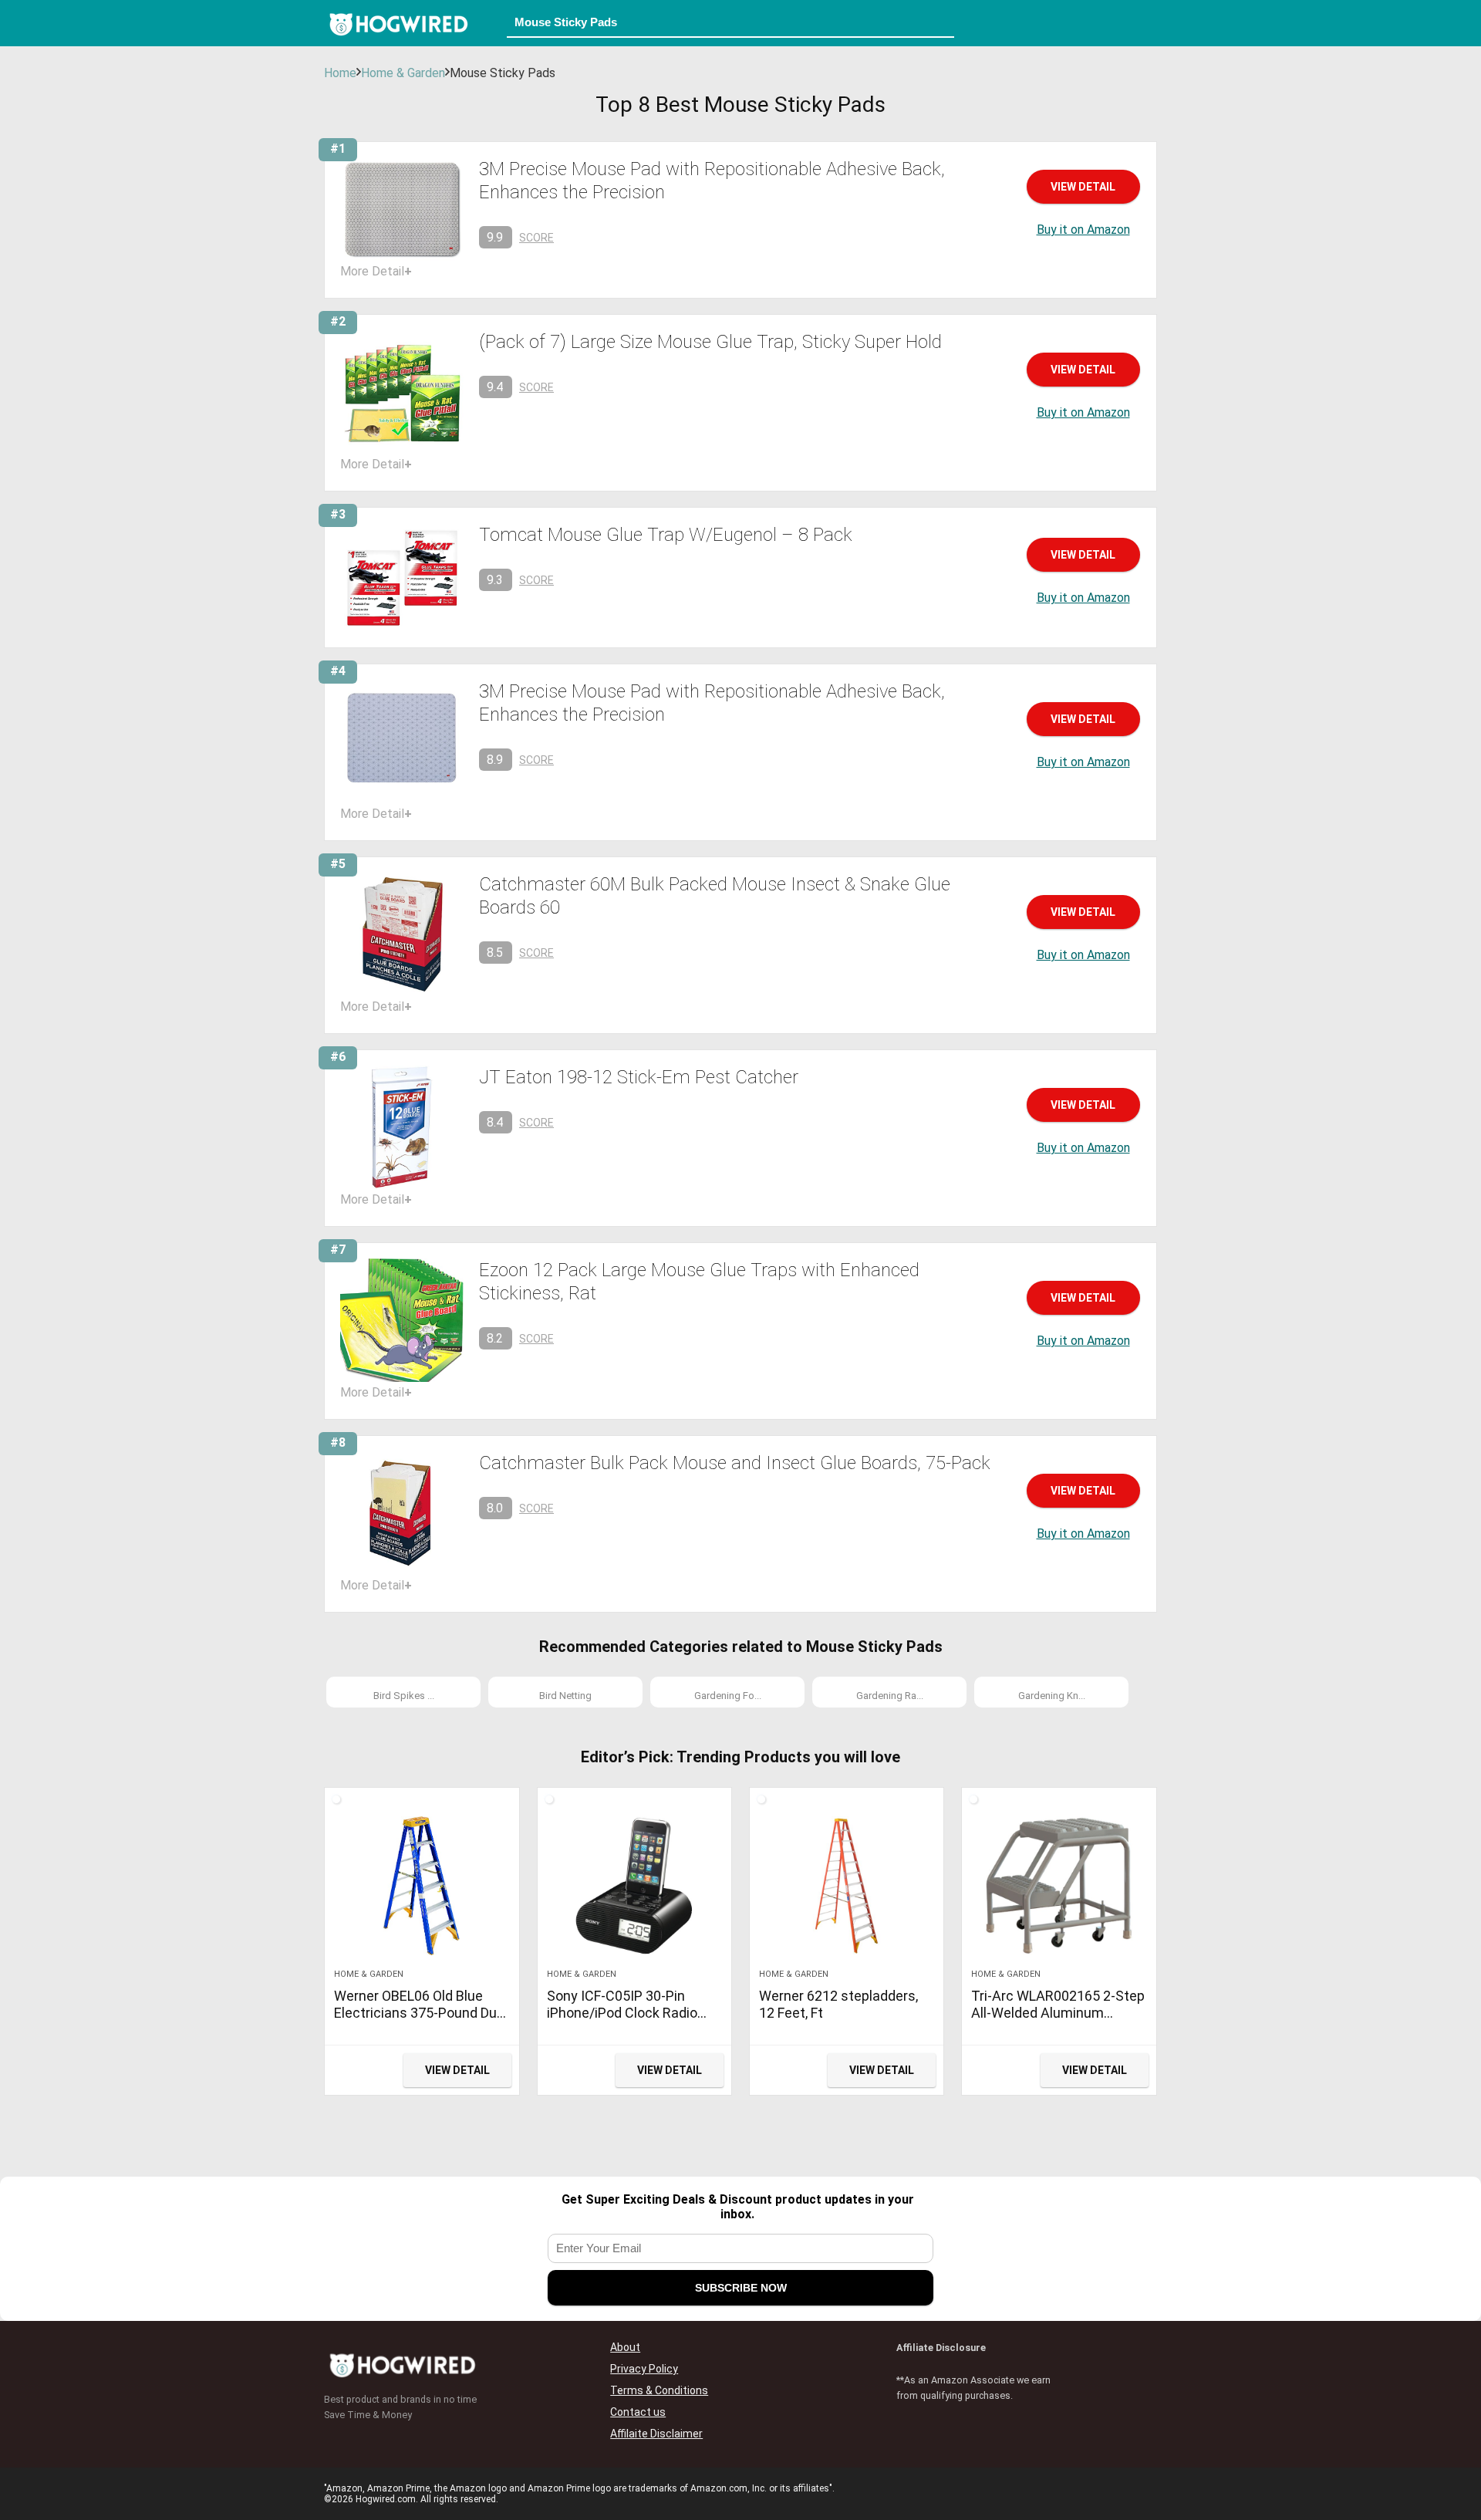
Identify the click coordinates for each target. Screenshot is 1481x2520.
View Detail (1083, 187)
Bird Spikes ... (404, 1696)
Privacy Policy (644, 2369)
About (625, 2347)
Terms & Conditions (659, 2390)
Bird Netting (565, 1696)
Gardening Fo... (728, 1696)
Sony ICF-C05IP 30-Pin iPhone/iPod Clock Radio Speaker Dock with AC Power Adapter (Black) (622, 2021)
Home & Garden (403, 73)
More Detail (376, 271)
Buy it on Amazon (1083, 230)
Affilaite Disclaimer (656, 2434)
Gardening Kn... (1052, 1696)
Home (340, 73)
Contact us (638, 2412)
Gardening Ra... (890, 1696)
